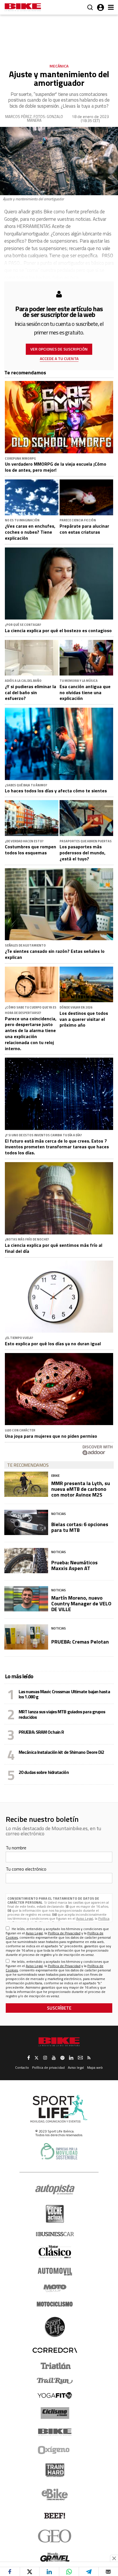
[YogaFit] (55, 2395)
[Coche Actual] (55, 2214)
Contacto (22, 2067)
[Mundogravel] (55, 2557)
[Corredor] (55, 2350)
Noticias (59, 1514)
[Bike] (55, 2432)
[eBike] (55, 2494)
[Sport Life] (55, 2327)
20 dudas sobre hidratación (44, 1772)
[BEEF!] (55, 2516)
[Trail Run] (55, 2381)
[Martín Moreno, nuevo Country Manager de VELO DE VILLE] (26, 1599)
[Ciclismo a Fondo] (55, 2413)
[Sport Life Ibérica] (59, 2109)
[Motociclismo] (55, 2304)
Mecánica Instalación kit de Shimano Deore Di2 (61, 1752)
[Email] (108, 2572)
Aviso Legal (85, 1918)
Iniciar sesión (101, 7)
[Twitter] (30, 2572)
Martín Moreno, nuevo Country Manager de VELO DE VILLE (81, 1604)
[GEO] (55, 2536)
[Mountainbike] (23, 8)
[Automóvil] (55, 2271)
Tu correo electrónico (26, 1869)
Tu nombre (16, 1848)
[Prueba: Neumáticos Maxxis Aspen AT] (26, 1561)
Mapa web (95, 2067)
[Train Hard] (55, 2470)
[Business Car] (55, 2234)
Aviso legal (76, 2067)
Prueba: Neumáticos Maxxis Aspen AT (74, 1565)
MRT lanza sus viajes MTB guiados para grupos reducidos (62, 1714)
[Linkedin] (49, 2572)
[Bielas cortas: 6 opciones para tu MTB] (26, 1522)
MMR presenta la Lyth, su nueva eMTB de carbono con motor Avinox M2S (81, 1489)
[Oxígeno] (55, 2450)
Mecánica (59, 66)
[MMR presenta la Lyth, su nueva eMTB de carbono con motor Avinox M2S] (26, 1484)
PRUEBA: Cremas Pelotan (80, 1642)
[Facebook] (10, 2572)
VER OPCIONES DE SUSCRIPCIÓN (59, 349)
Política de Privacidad (64, 1933)
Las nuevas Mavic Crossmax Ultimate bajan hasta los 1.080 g (64, 1694)
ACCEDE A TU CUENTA (59, 358)
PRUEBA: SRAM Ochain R (41, 1732)
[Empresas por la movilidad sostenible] (59, 2151)
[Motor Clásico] (55, 2252)
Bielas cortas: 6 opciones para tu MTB (80, 1527)
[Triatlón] (55, 2366)
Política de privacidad (48, 2067)
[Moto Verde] (55, 2288)
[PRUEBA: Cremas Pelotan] (26, 1637)
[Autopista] (55, 2190)
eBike (55, 1475)
